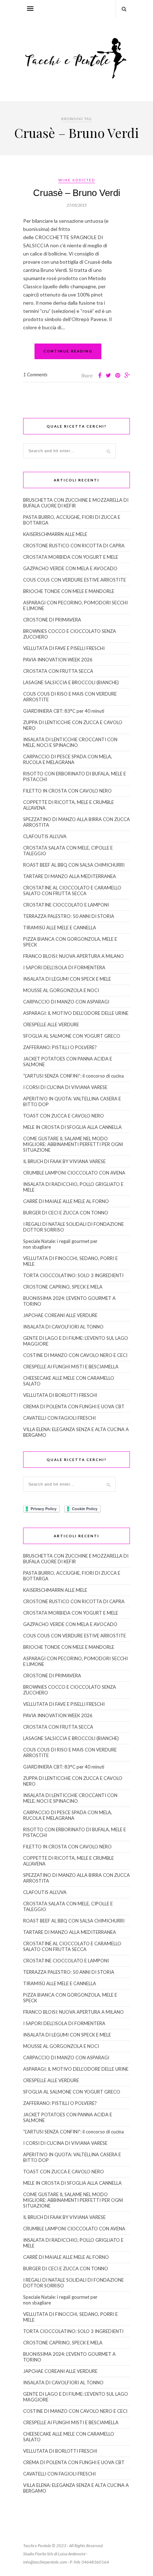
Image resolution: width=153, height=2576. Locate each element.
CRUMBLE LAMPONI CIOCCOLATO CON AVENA (74, 1173)
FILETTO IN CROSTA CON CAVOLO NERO (67, 791)
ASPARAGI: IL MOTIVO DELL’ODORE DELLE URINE (76, 1013)
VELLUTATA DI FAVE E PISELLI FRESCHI (64, 648)
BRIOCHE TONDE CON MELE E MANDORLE (69, 591)
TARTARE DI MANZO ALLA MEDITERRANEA (70, 876)
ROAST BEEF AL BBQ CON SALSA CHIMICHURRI (74, 865)
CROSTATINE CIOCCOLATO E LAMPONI (66, 905)
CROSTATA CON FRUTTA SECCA (58, 671)
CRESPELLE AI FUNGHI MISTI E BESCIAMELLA (71, 1367)
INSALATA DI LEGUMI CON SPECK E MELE (67, 979)
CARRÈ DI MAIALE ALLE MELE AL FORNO (66, 1201)
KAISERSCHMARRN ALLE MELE (55, 534)
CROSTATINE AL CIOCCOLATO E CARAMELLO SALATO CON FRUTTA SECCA (72, 890)
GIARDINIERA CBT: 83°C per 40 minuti (64, 711)
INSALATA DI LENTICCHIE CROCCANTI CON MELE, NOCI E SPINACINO (70, 742)
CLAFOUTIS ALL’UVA (45, 836)
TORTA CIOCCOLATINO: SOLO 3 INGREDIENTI (73, 1275)
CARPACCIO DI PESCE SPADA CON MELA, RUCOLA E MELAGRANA (68, 759)
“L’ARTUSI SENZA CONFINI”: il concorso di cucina (73, 1076)
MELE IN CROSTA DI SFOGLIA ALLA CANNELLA (72, 1127)
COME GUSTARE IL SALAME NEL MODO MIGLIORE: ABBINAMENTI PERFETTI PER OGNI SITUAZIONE (73, 1144)
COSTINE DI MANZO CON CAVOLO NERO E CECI (75, 1355)
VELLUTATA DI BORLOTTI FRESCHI (60, 1395)
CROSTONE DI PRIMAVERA (52, 620)
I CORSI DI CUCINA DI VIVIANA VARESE (65, 1087)
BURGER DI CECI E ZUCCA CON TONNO (66, 1213)
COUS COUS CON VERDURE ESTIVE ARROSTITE (75, 580)
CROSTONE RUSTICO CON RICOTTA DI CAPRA (74, 546)
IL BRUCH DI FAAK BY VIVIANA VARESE (64, 1161)
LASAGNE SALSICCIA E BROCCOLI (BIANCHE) (71, 682)
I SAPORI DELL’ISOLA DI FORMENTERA (64, 967)
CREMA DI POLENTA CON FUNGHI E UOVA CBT (74, 1406)
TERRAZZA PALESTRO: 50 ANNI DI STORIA (69, 916)
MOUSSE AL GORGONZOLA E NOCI (61, 990)
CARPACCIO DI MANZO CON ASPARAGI (66, 1002)
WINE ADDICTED (77, 180)
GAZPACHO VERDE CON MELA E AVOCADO (70, 568)
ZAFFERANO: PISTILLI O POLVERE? (60, 1047)
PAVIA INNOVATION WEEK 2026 (58, 660)
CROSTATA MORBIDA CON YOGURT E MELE (71, 557)
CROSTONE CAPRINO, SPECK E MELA (63, 1287)
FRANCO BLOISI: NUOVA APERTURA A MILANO (73, 956)
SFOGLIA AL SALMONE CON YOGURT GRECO (72, 1036)
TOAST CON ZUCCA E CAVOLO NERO (64, 1116)
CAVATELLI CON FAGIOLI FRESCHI (59, 1418)
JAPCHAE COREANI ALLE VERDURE (60, 1315)
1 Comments (35, 375)
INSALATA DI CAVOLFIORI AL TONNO (63, 1327)
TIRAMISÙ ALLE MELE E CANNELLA (60, 928)
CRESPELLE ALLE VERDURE (51, 1024)
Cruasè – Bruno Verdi (77, 193)
